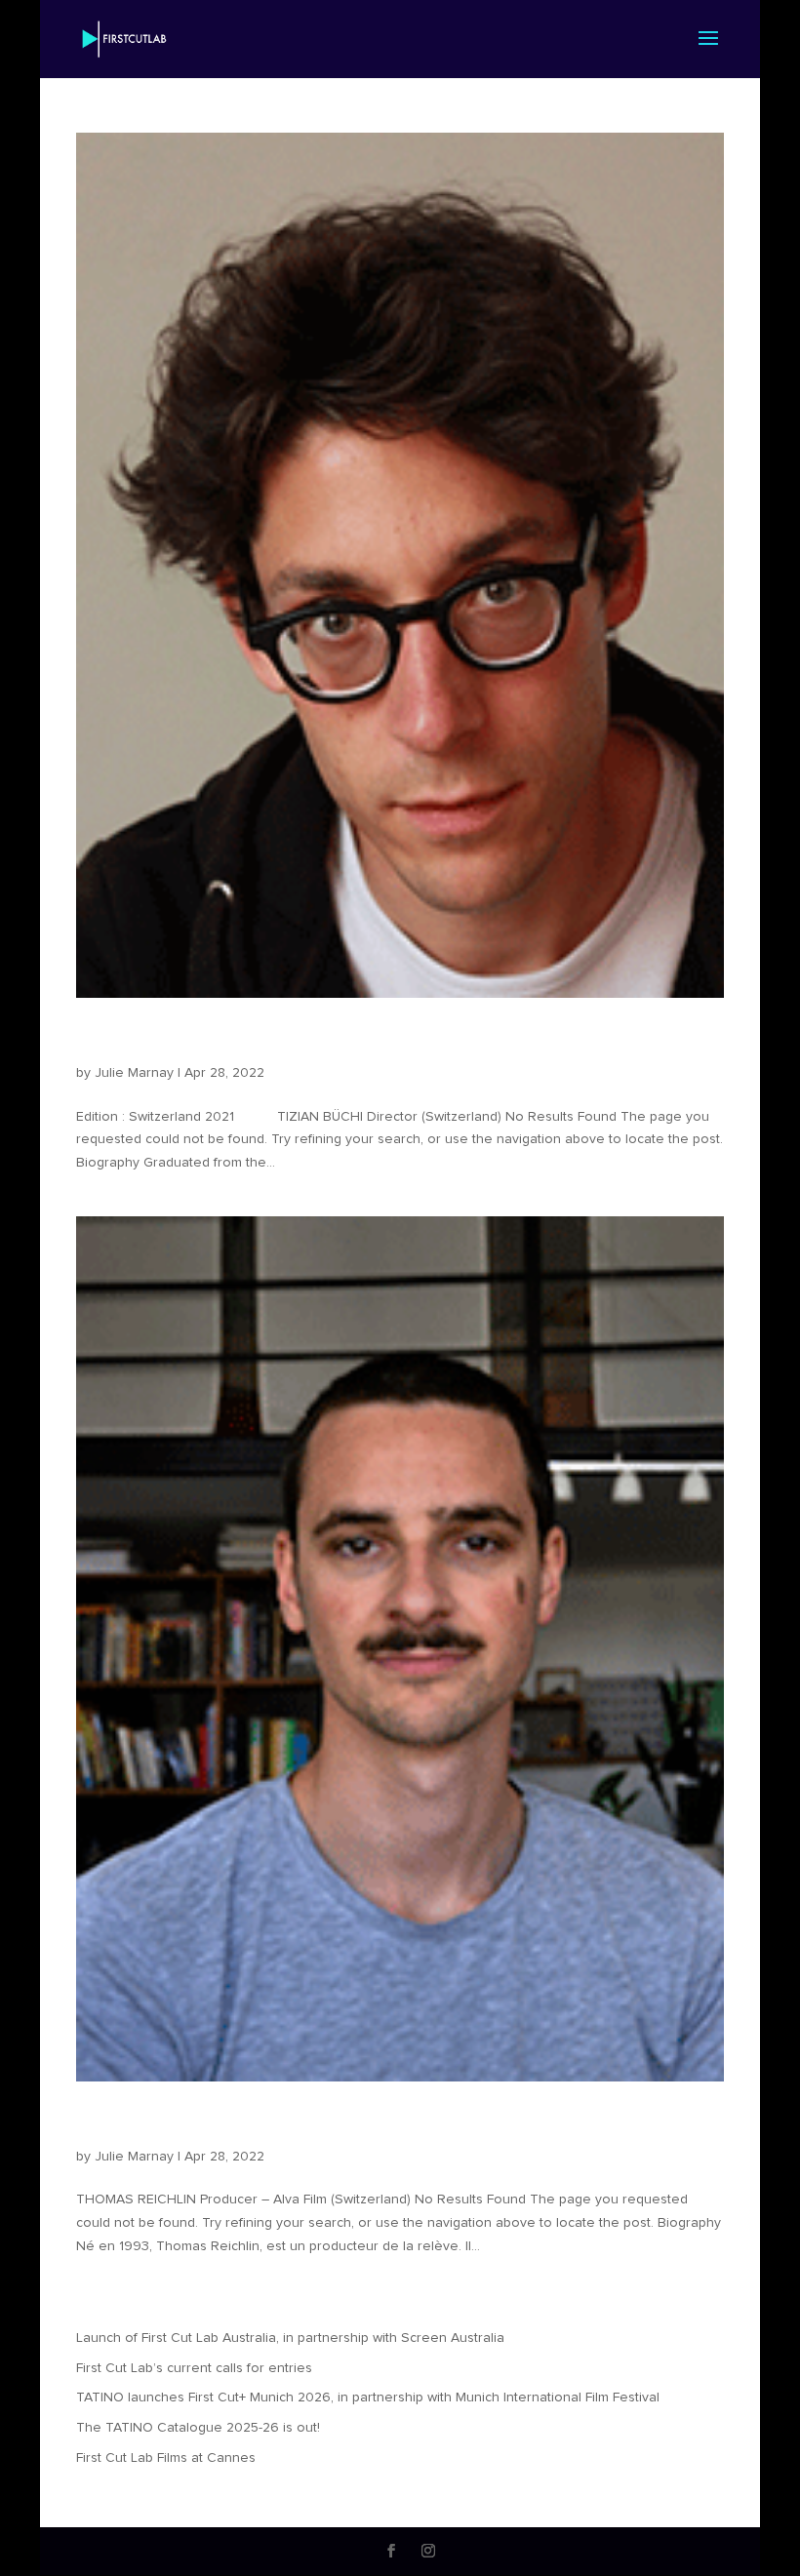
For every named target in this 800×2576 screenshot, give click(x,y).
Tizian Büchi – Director (210, 1040)
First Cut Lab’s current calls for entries (194, 2368)
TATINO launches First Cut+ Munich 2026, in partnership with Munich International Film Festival (368, 2398)
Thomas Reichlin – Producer (242, 2123)
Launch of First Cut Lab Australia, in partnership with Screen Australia (290, 2338)
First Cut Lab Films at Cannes (166, 2458)
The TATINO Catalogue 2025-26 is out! (198, 2428)
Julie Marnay (134, 1073)
